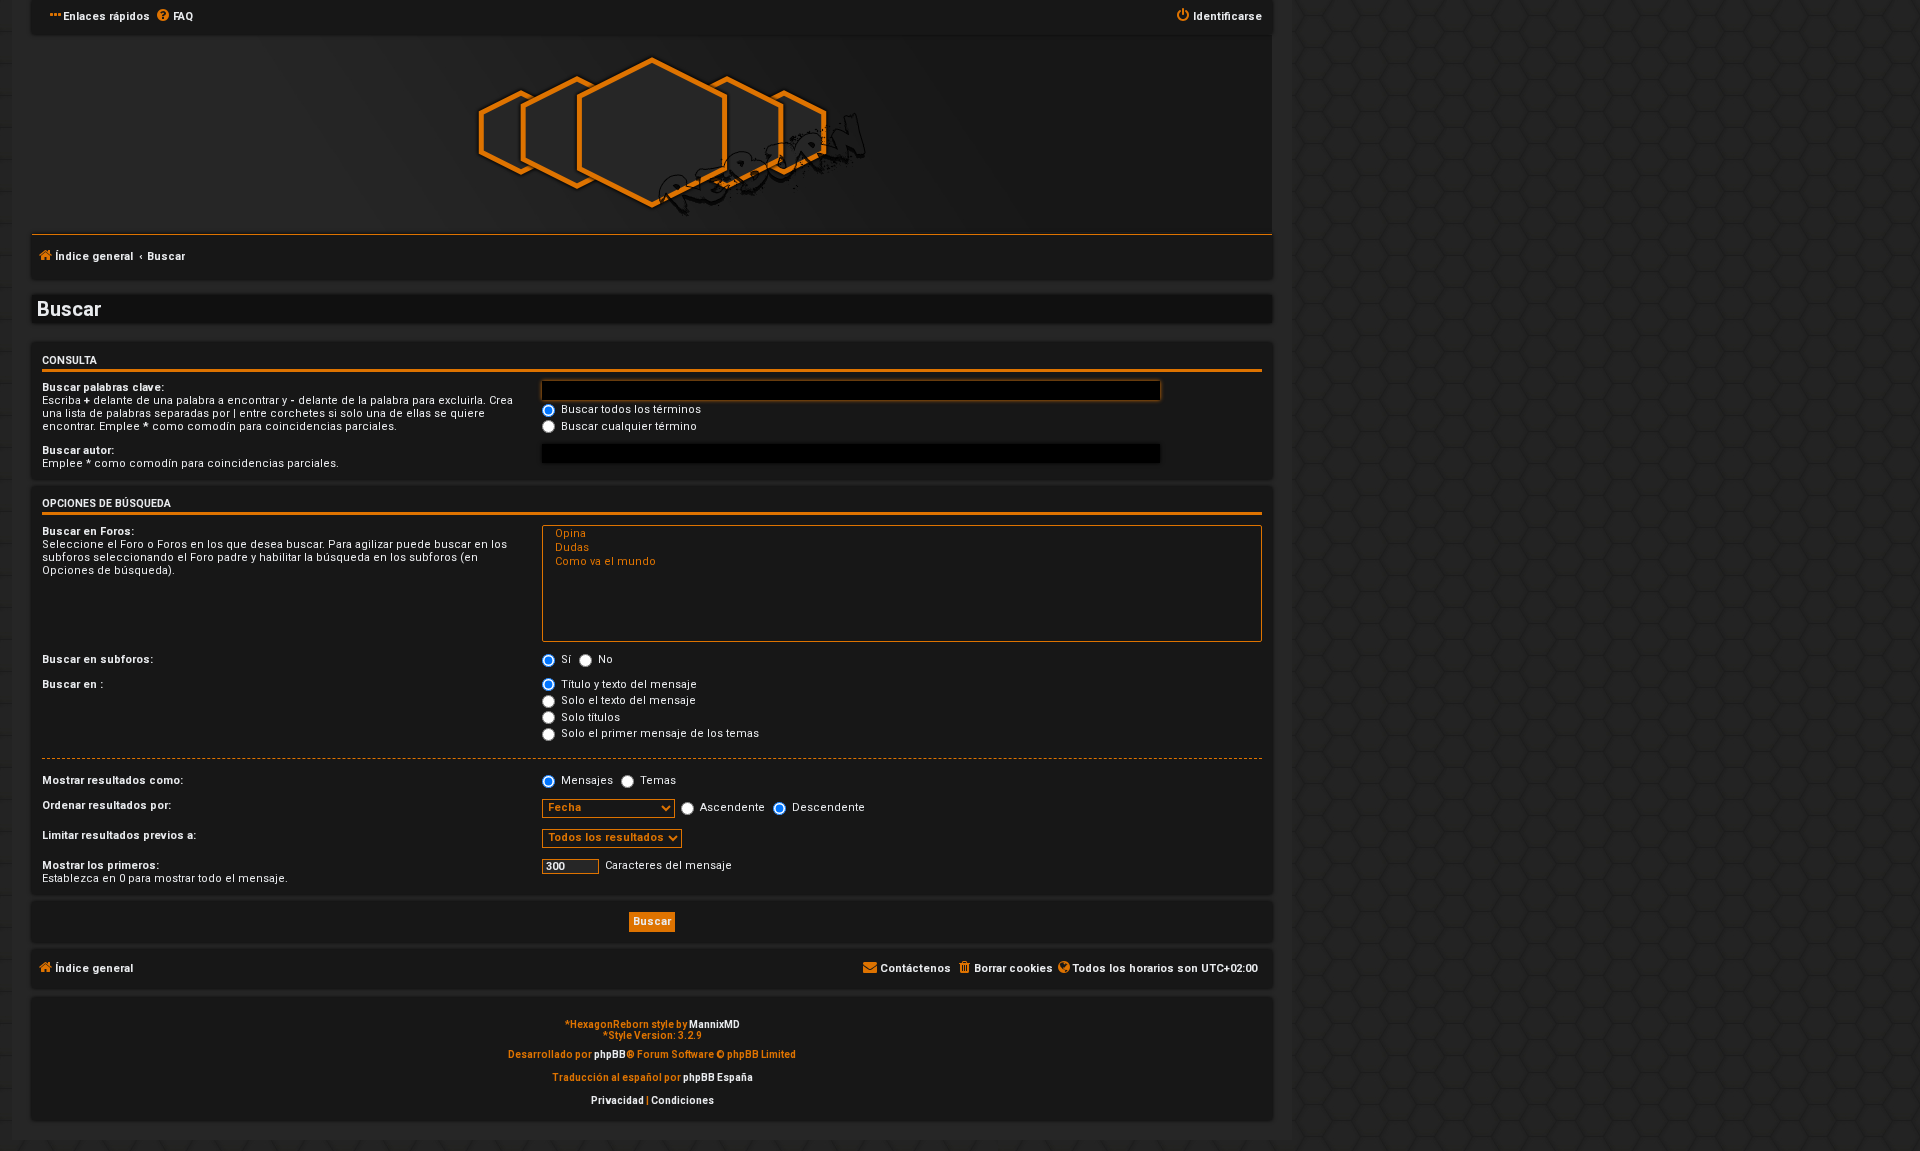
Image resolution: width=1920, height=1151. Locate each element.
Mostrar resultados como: (112, 780)
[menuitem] (174, 17)
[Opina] (902, 534)
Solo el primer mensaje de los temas (658, 733)
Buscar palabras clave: (103, 387)
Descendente (827, 807)
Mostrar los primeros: (100, 865)
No (604, 659)
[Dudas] (902, 548)
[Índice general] (652, 132)
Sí (564, 659)
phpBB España (718, 1077)
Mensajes (585, 780)
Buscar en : (72, 684)
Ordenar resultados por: (106, 805)
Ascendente (731, 807)
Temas (656, 780)
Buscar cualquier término (627, 426)
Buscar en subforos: (97, 659)
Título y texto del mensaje (627, 684)
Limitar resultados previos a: (119, 835)
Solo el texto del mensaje (627, 700)
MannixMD (714, 1024)
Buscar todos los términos (629, 409)
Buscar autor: (78, 450)
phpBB (610, 1054)
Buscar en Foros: (88, 531)
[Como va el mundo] (902, 562)
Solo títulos (589, 717)
